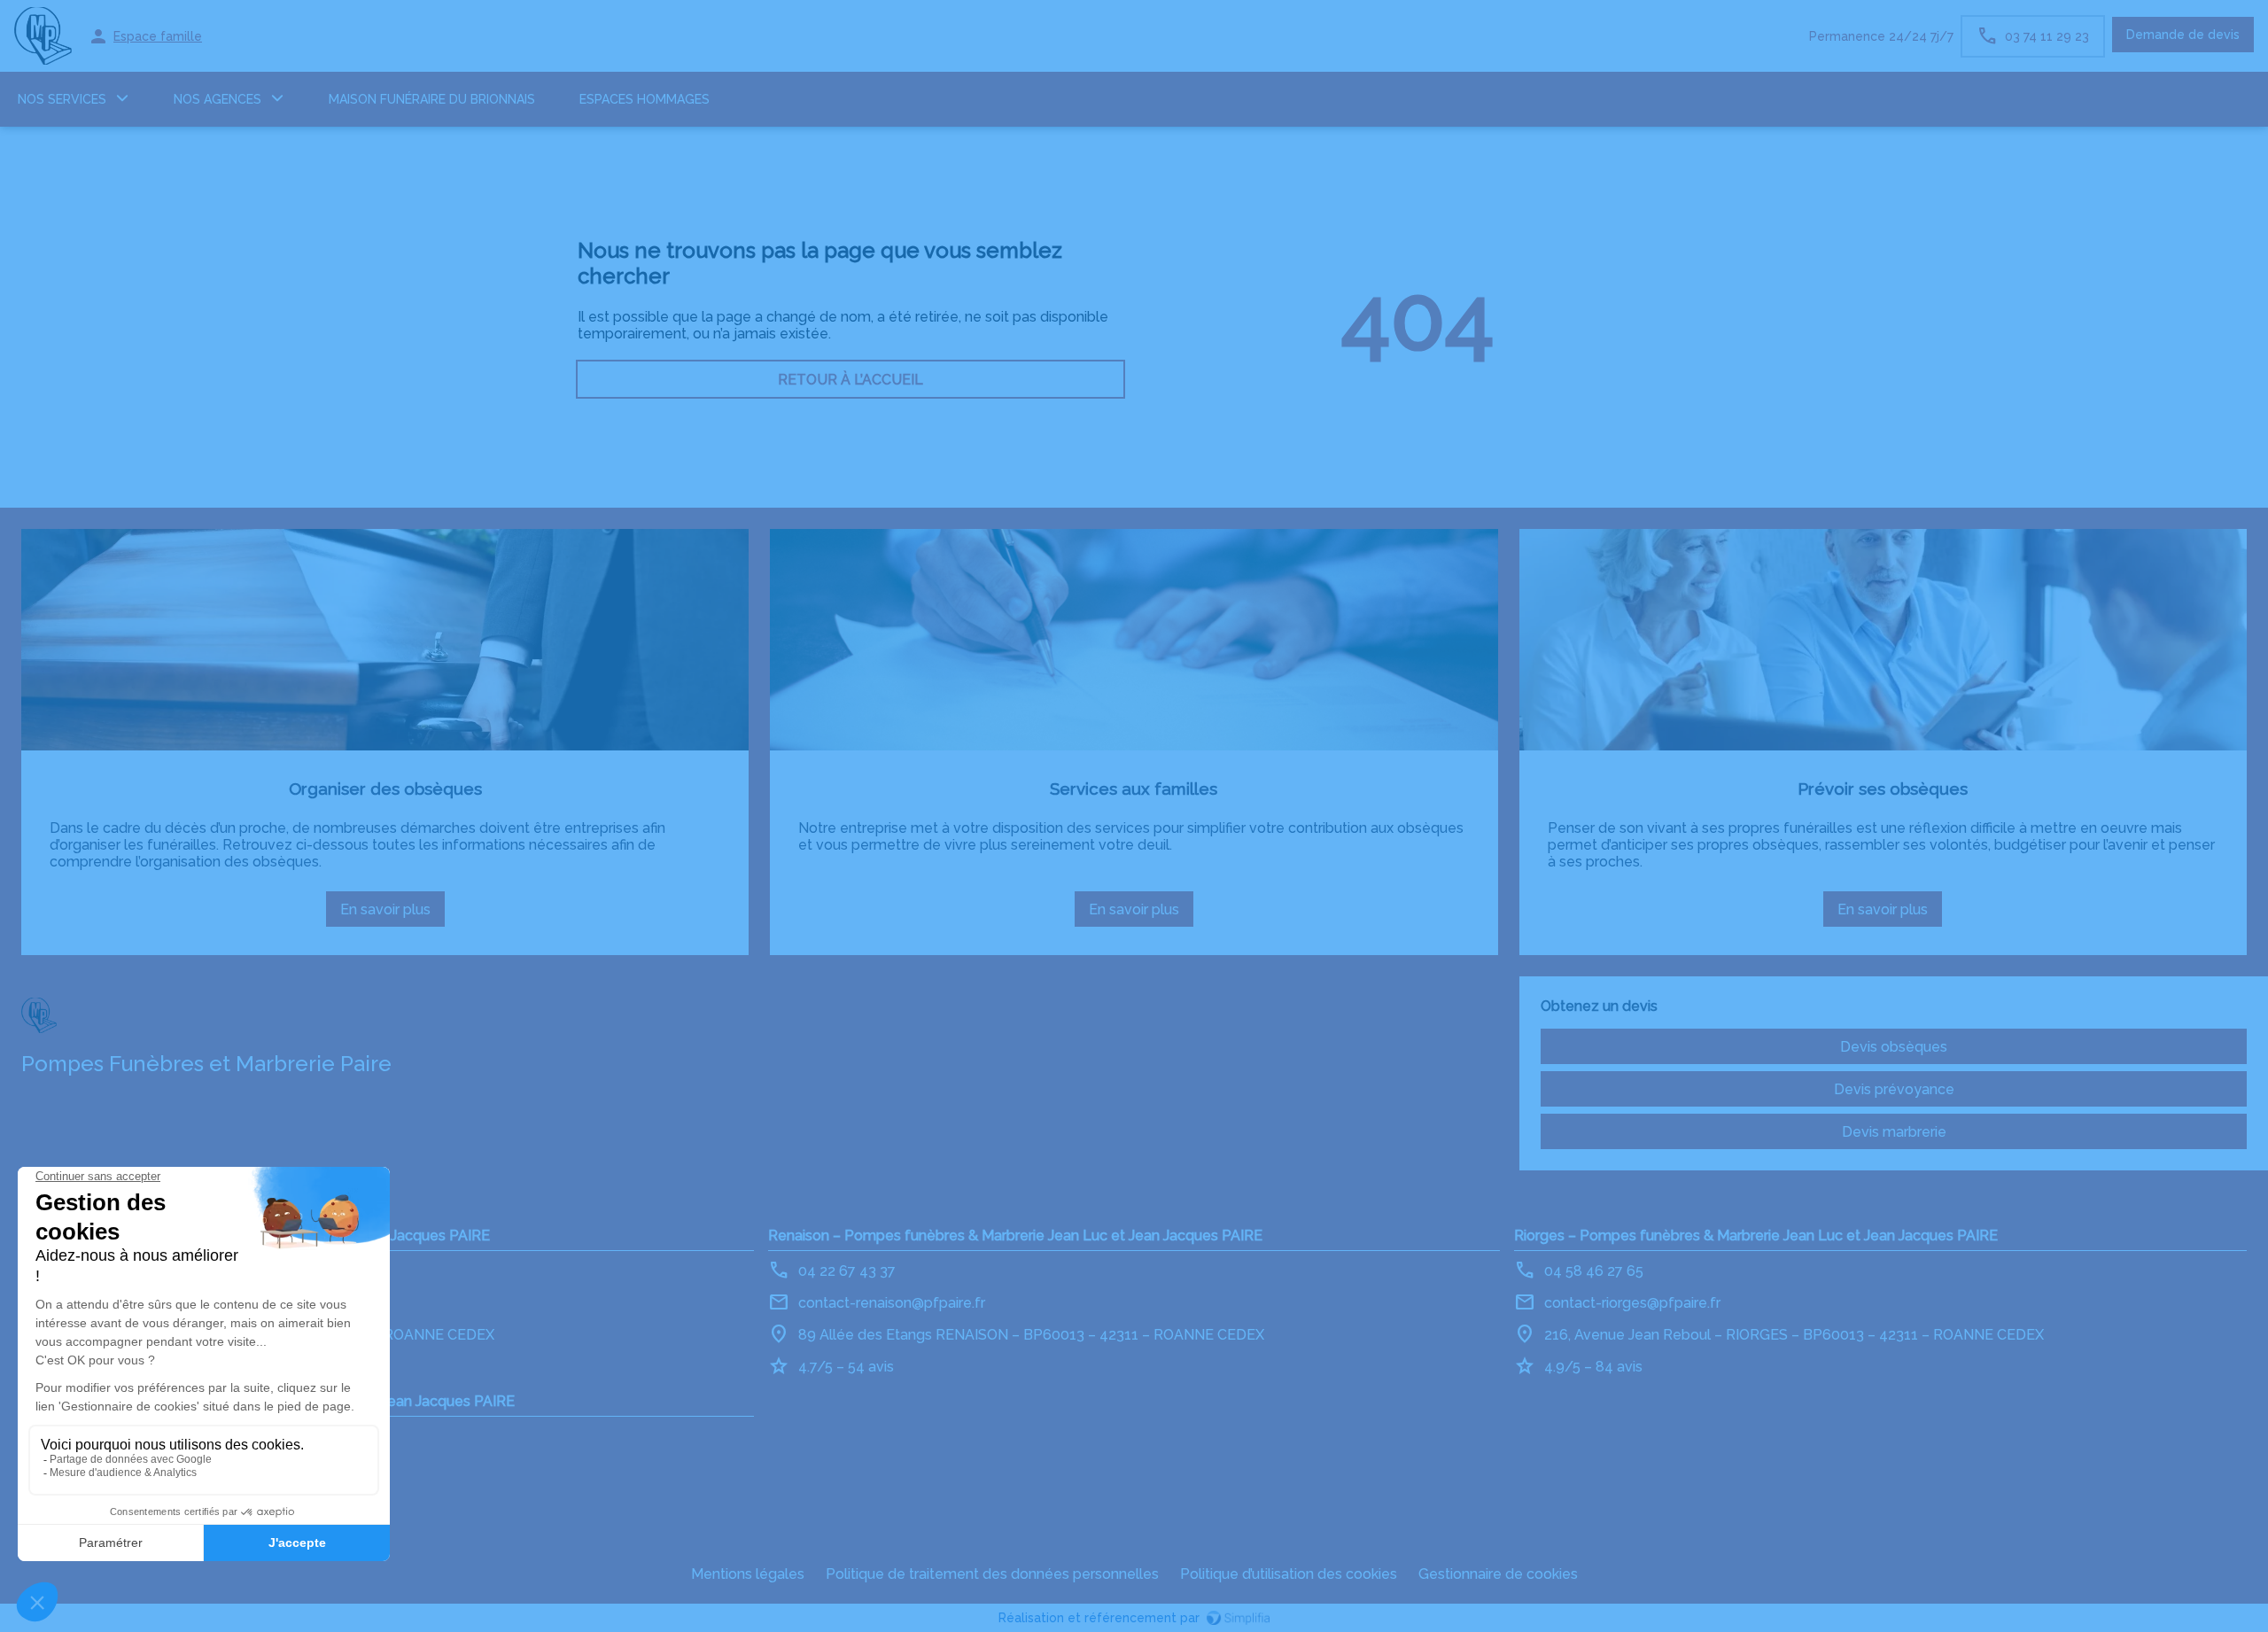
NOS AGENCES (217, 99)
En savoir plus (392, 914)
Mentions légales (748, 1574)
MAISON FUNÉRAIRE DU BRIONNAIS (432, 99)
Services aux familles (1134, 789)
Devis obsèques (1894, 1047)
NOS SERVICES (62, 99)
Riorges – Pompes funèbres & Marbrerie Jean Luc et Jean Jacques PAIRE (1756, 1236)
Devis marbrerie (1894, 1132)
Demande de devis (2183, 35)
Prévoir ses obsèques (1883, 789)
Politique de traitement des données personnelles (992, 1574)
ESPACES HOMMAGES (645, 99)
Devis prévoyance (1894, 1089)
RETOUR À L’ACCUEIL (850, 380)
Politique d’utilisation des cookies (1289, 1574)
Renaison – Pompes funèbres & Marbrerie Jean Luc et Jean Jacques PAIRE (1015, 1236)
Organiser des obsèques (385, 789)
